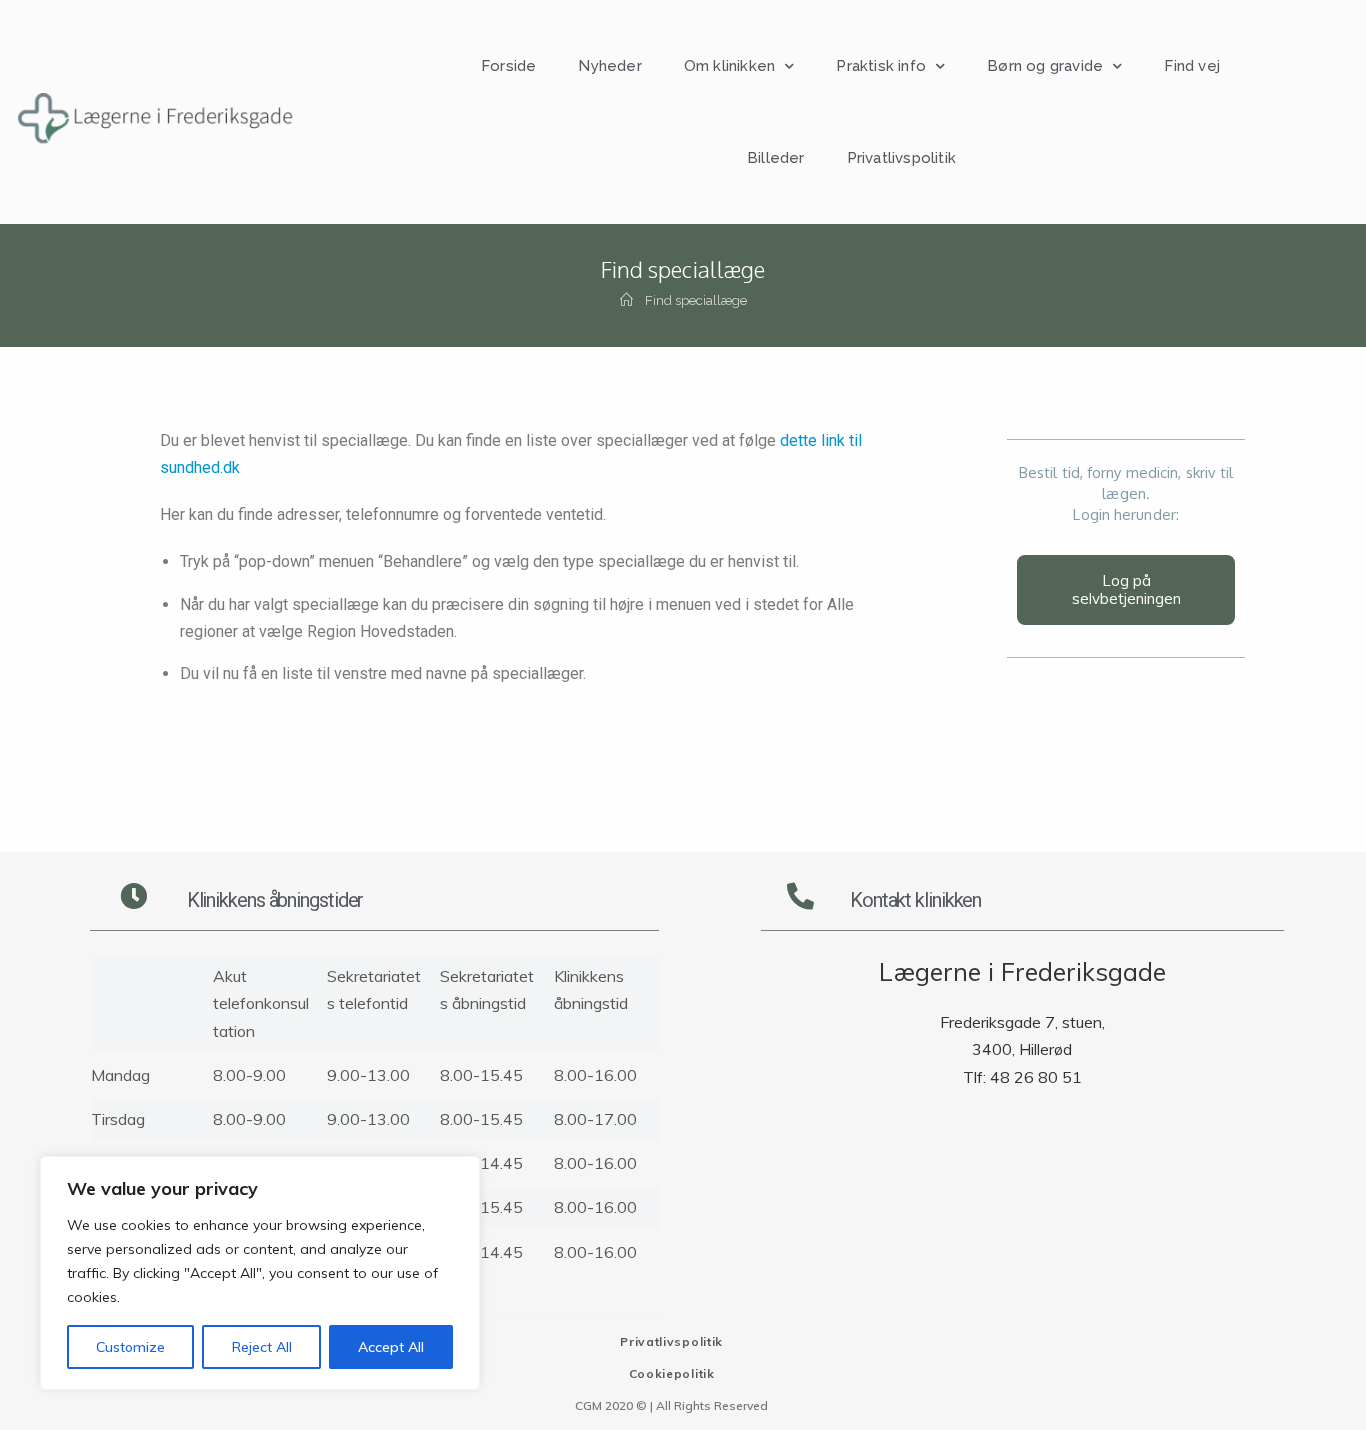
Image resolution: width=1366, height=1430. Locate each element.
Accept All (391, 1347)
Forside (508, 66)
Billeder (776, 158)
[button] (1126, 590)
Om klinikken (729, 66)
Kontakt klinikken (915, 900)
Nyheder (609, 66)
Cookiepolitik (672, 1373)
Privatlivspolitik (901, 158)
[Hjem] (626, 300)
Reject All (262, 1347)
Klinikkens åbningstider (275, 900)
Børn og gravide (1045, 66)
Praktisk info (881, 66)
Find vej (1192, 66)
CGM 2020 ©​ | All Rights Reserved (671, 1405)
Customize (130, 1347)
